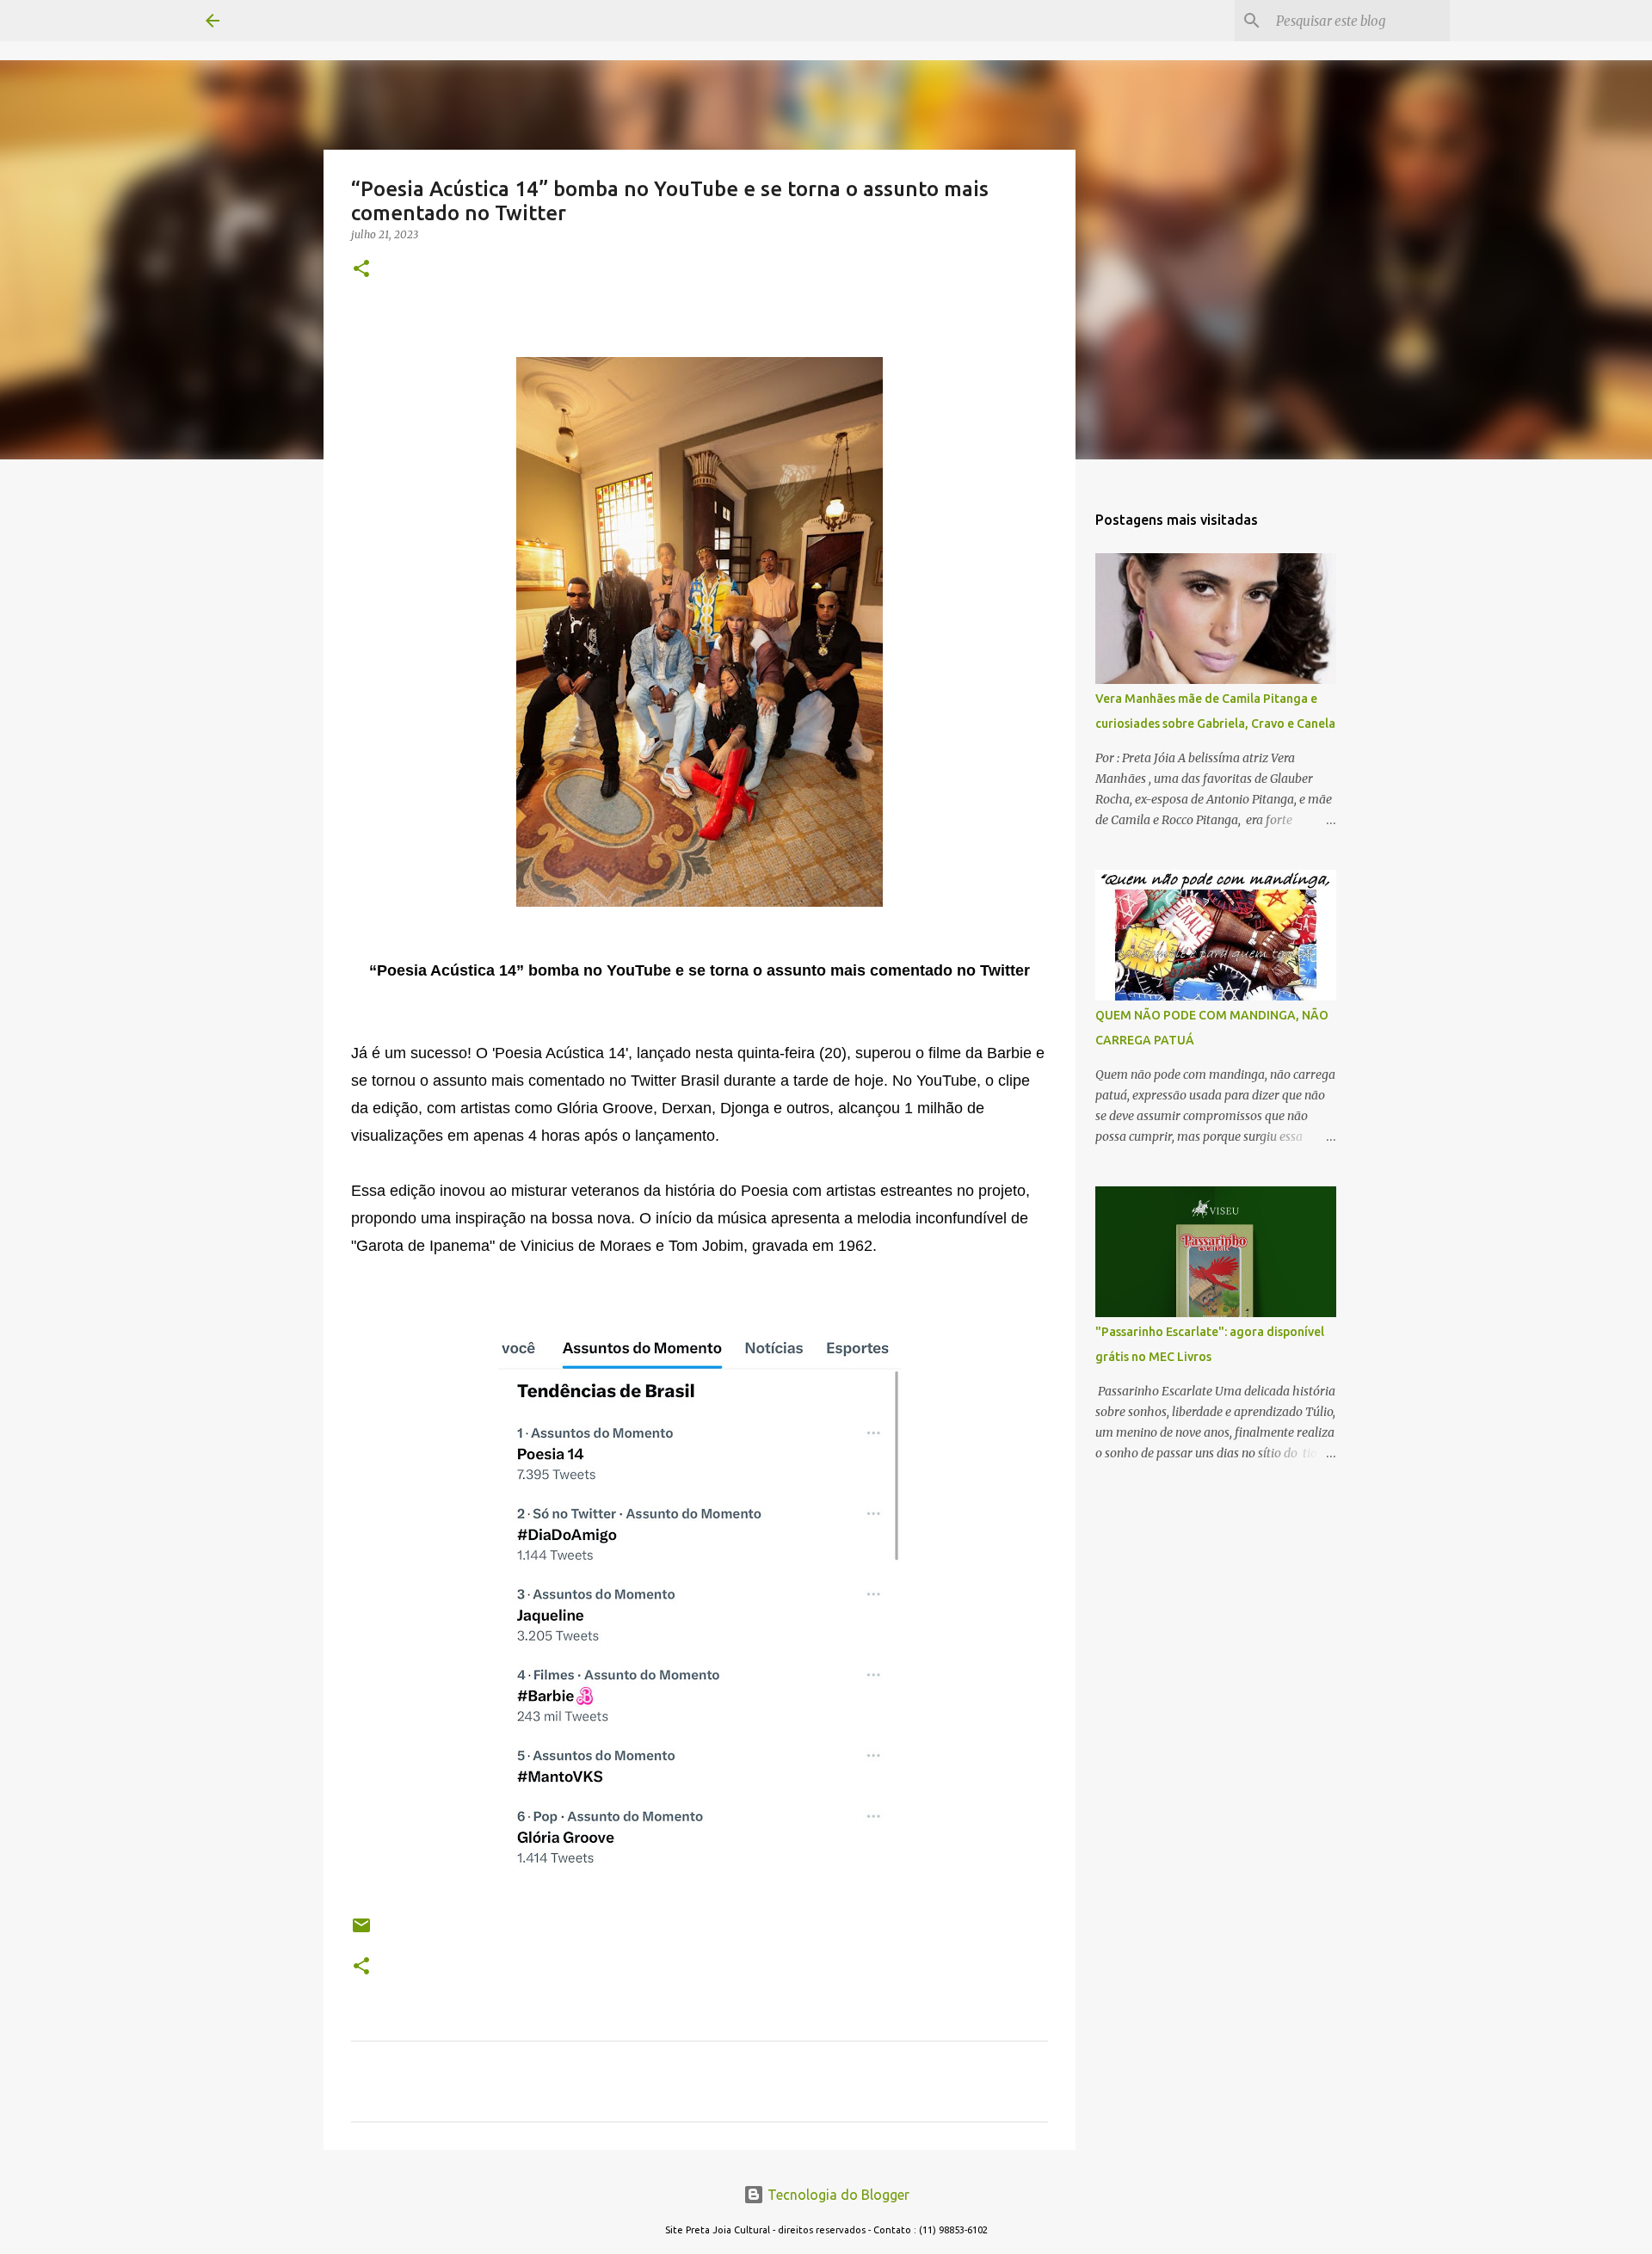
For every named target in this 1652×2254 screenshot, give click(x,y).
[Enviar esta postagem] (361, 1932)
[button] (361, 270)
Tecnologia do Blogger (837, 2195)
